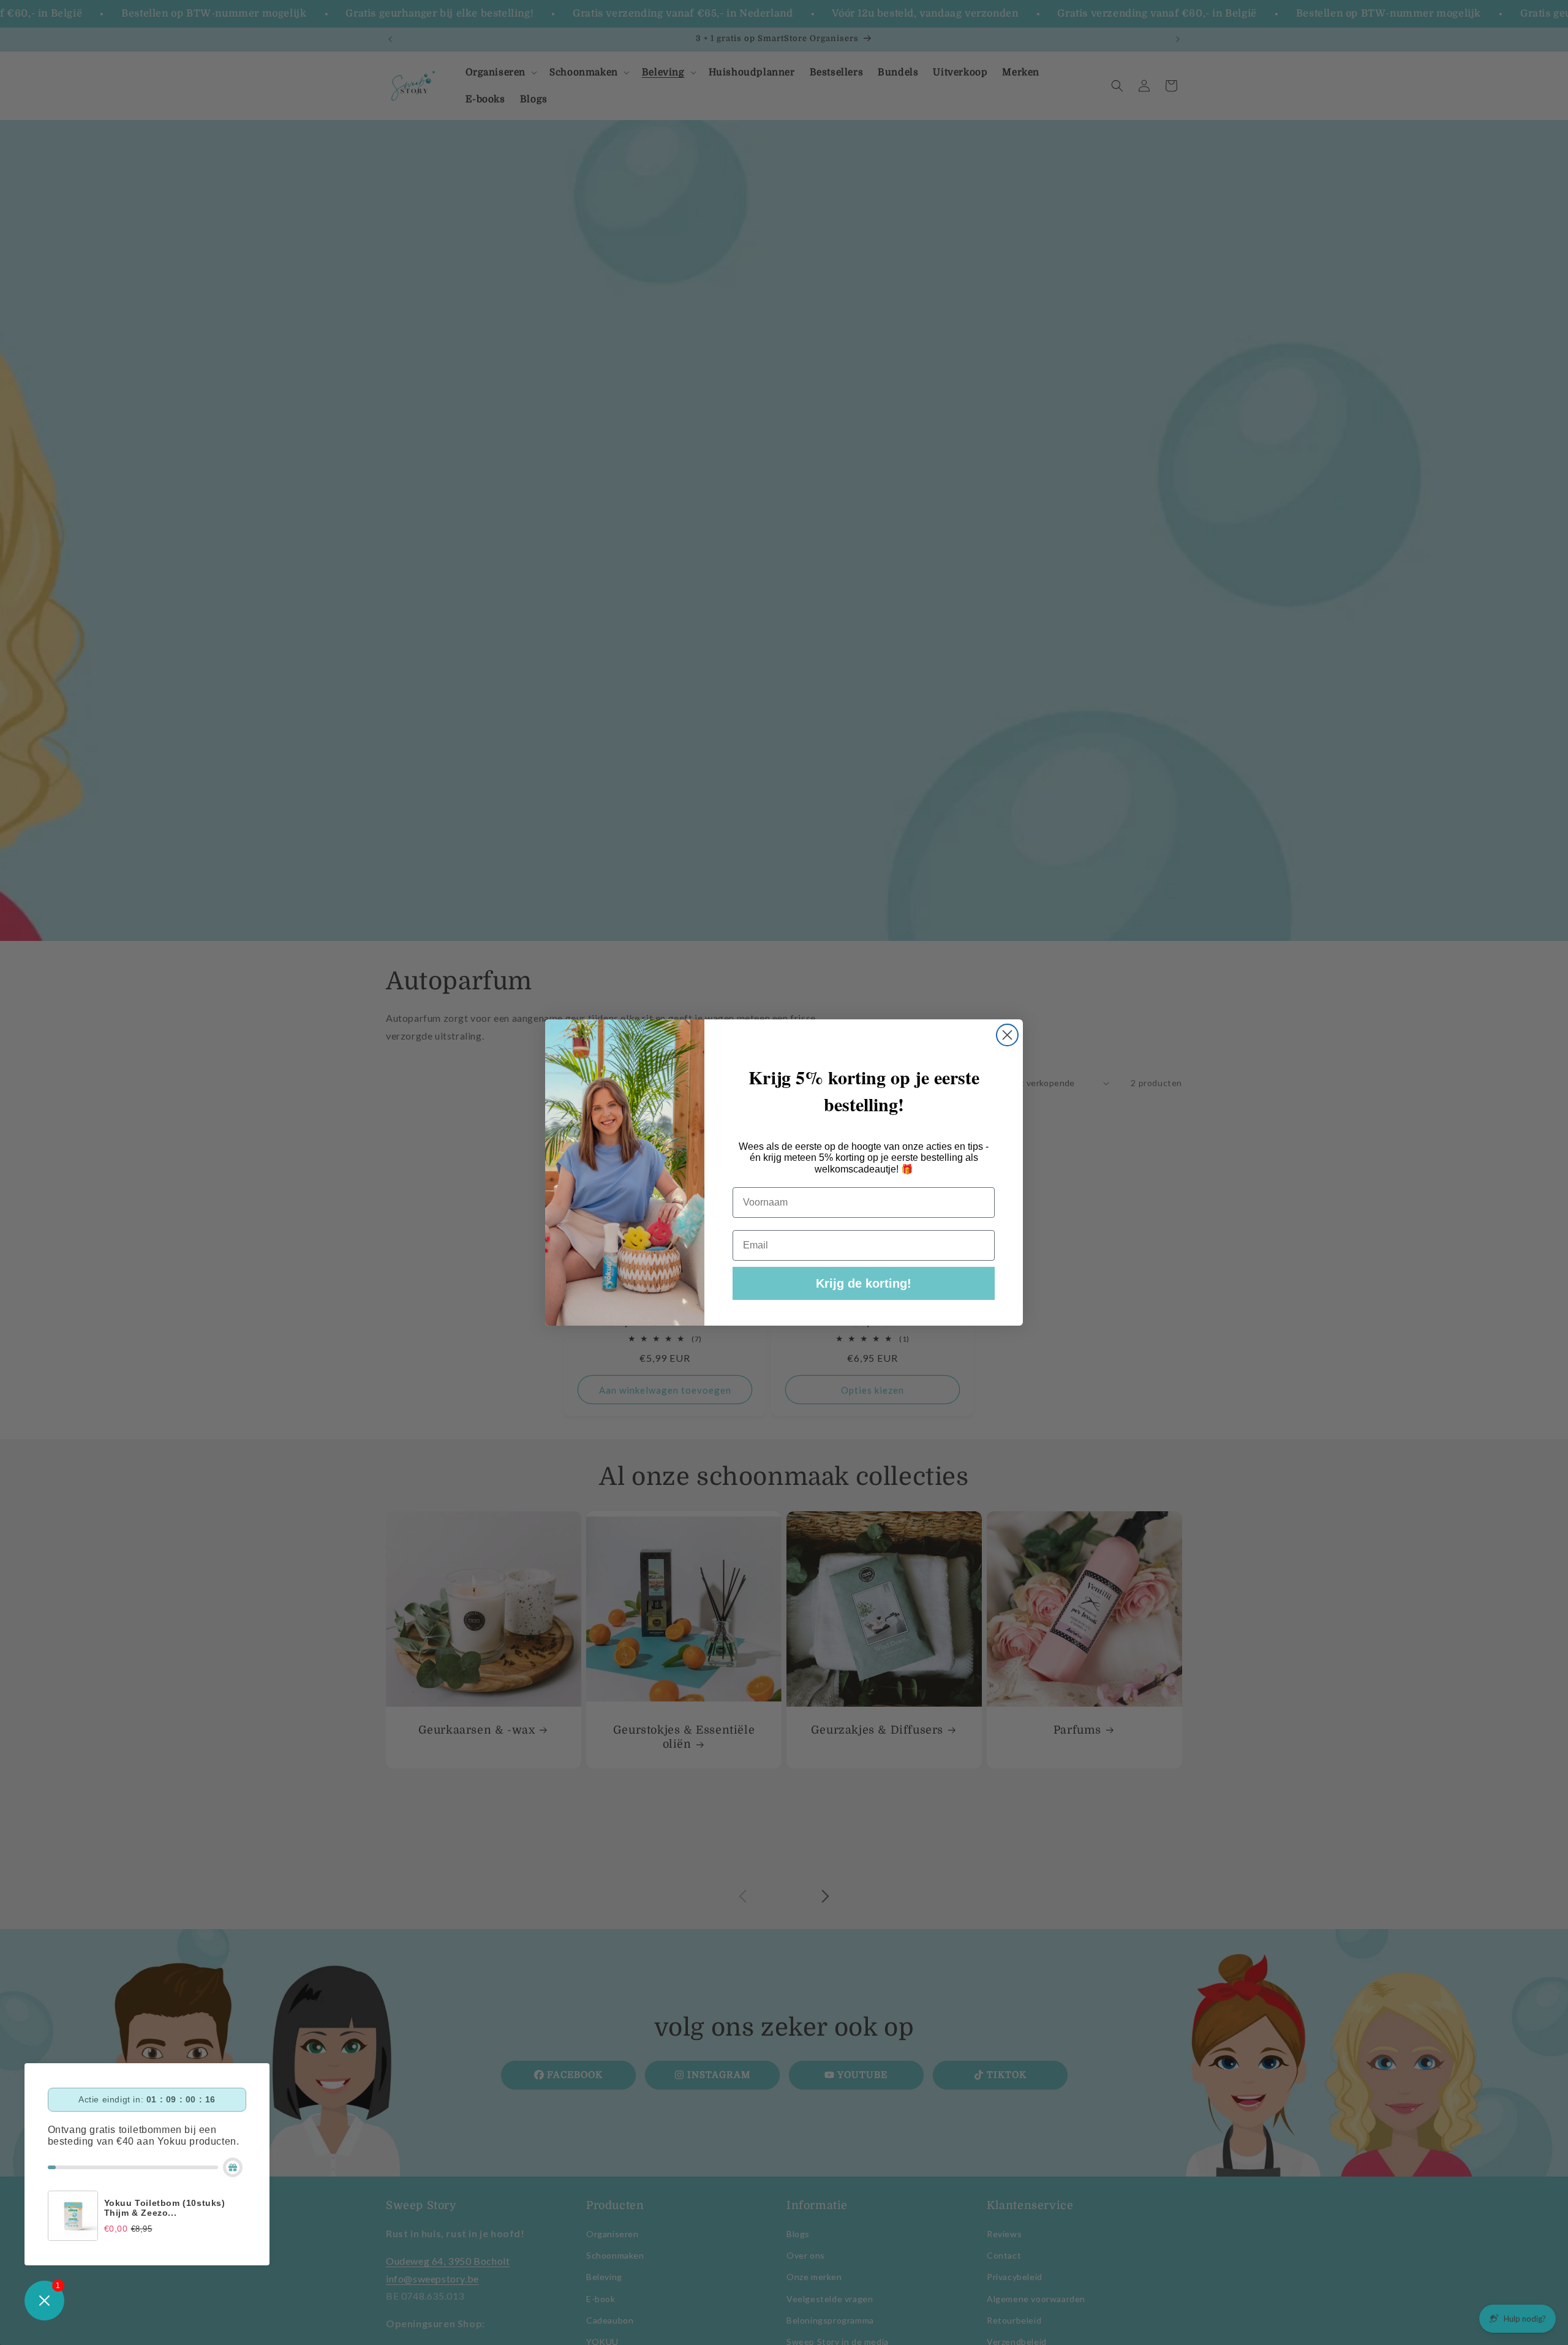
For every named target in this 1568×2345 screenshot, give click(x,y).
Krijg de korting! (864, 1283)
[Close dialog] (1007, 1035)
